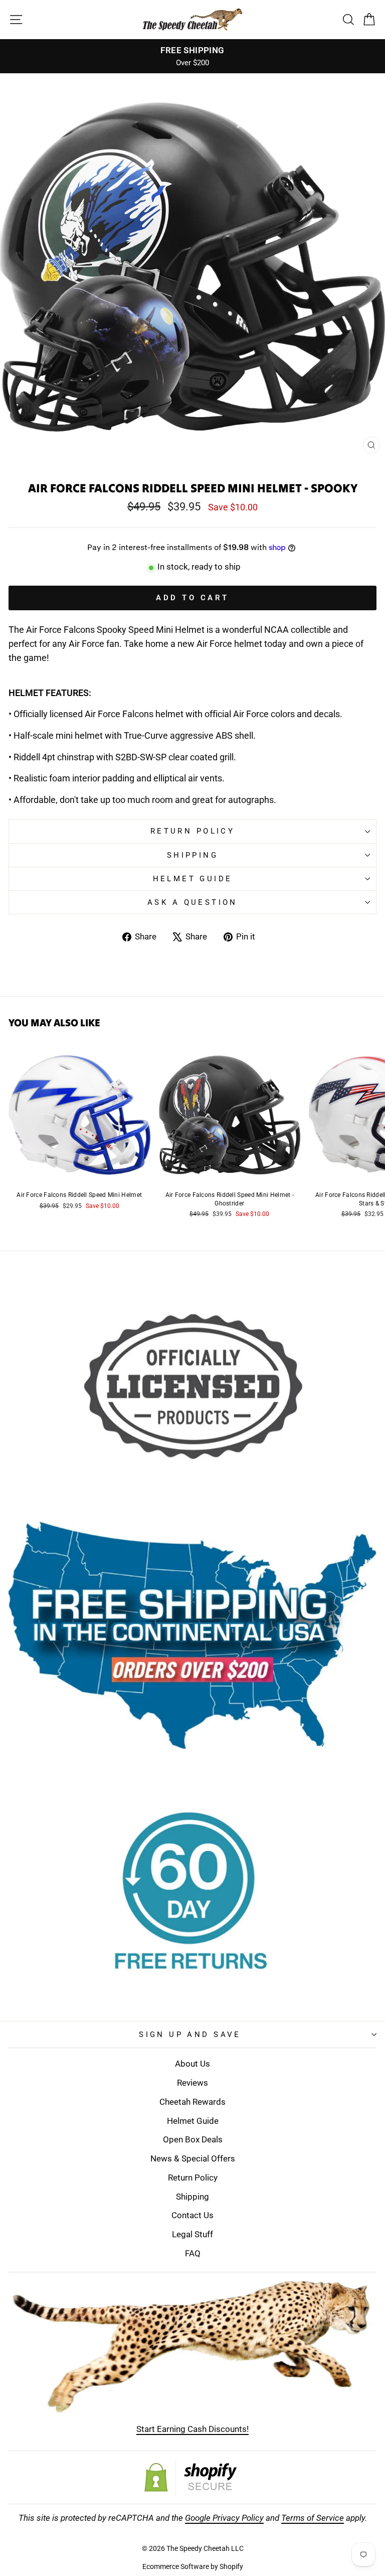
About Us (192, 2064)
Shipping (192, 855)
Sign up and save (190, 2035)
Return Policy (192, 831)
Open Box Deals (193, 2139)
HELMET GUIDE (193, 879)
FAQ (193, 2253)
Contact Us (192, 2215)
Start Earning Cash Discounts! (192, 2429)
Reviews (192, 2083)
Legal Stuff (192, 2234)
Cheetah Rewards (192, 2102)
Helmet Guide (193, 2121)
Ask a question (192, 902)
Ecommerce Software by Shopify (193, 2566)
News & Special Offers (193, 2158)
